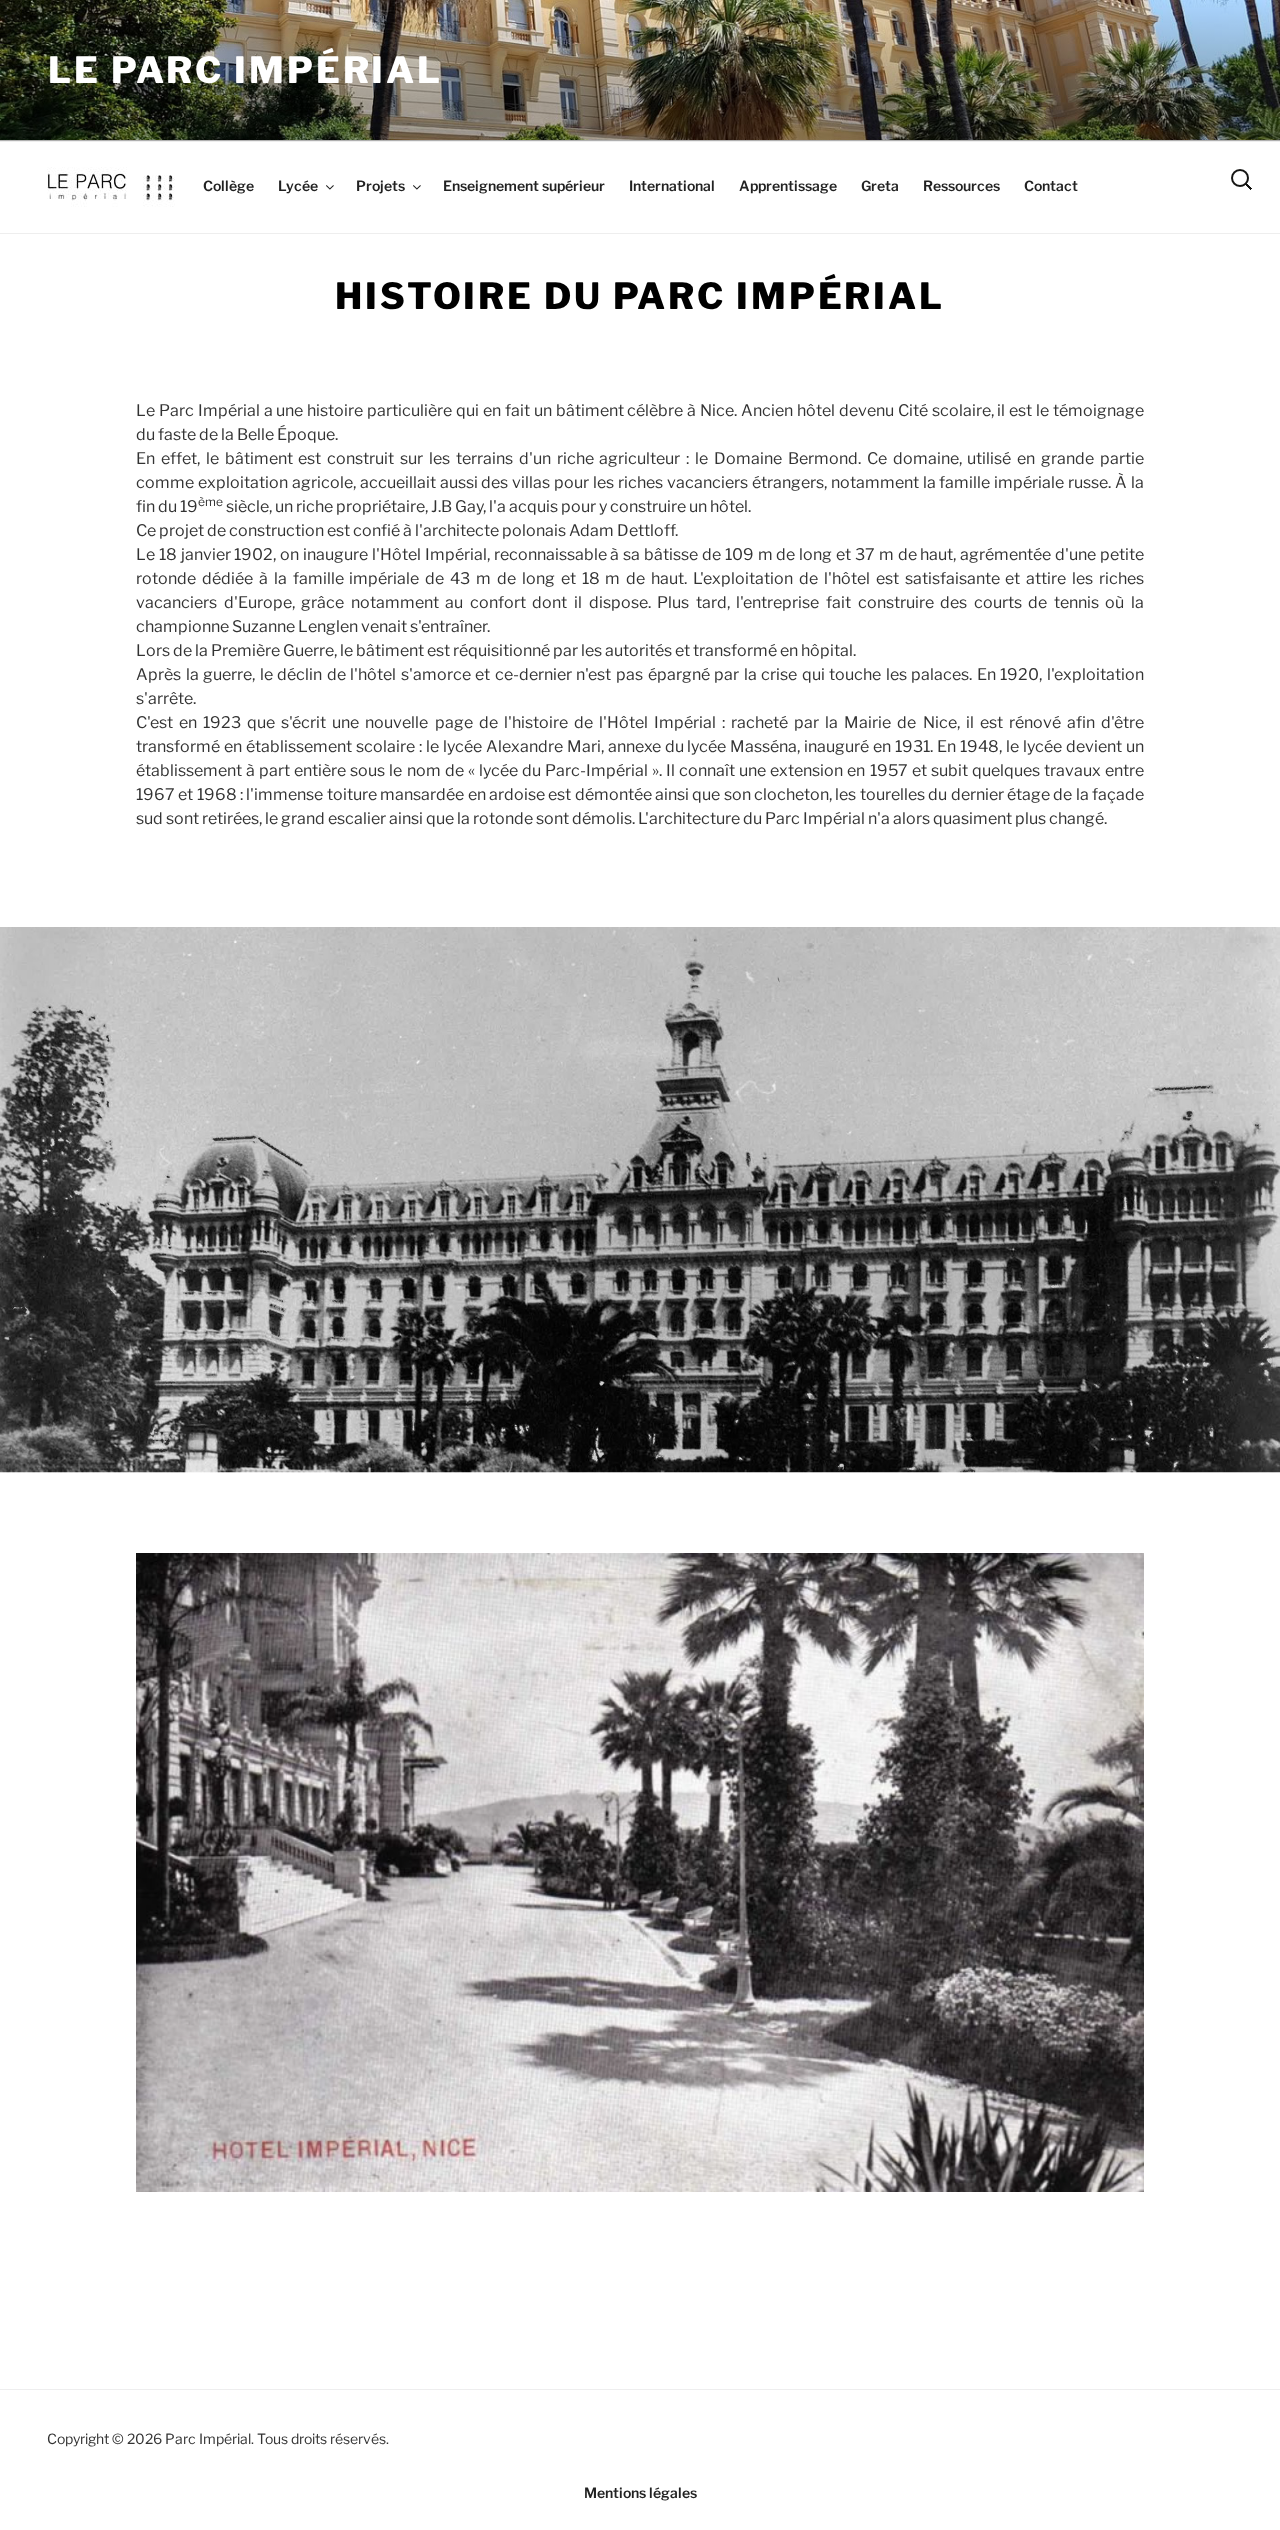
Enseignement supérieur (524, 185)
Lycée (298, 185)
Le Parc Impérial (245, 70)
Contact (1051, 185)
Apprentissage (788, 185)
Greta (880, 185)
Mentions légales (640, 2492)
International (672, 185)
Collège (228, 185)
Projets (380, 185)
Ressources (961, 185)
